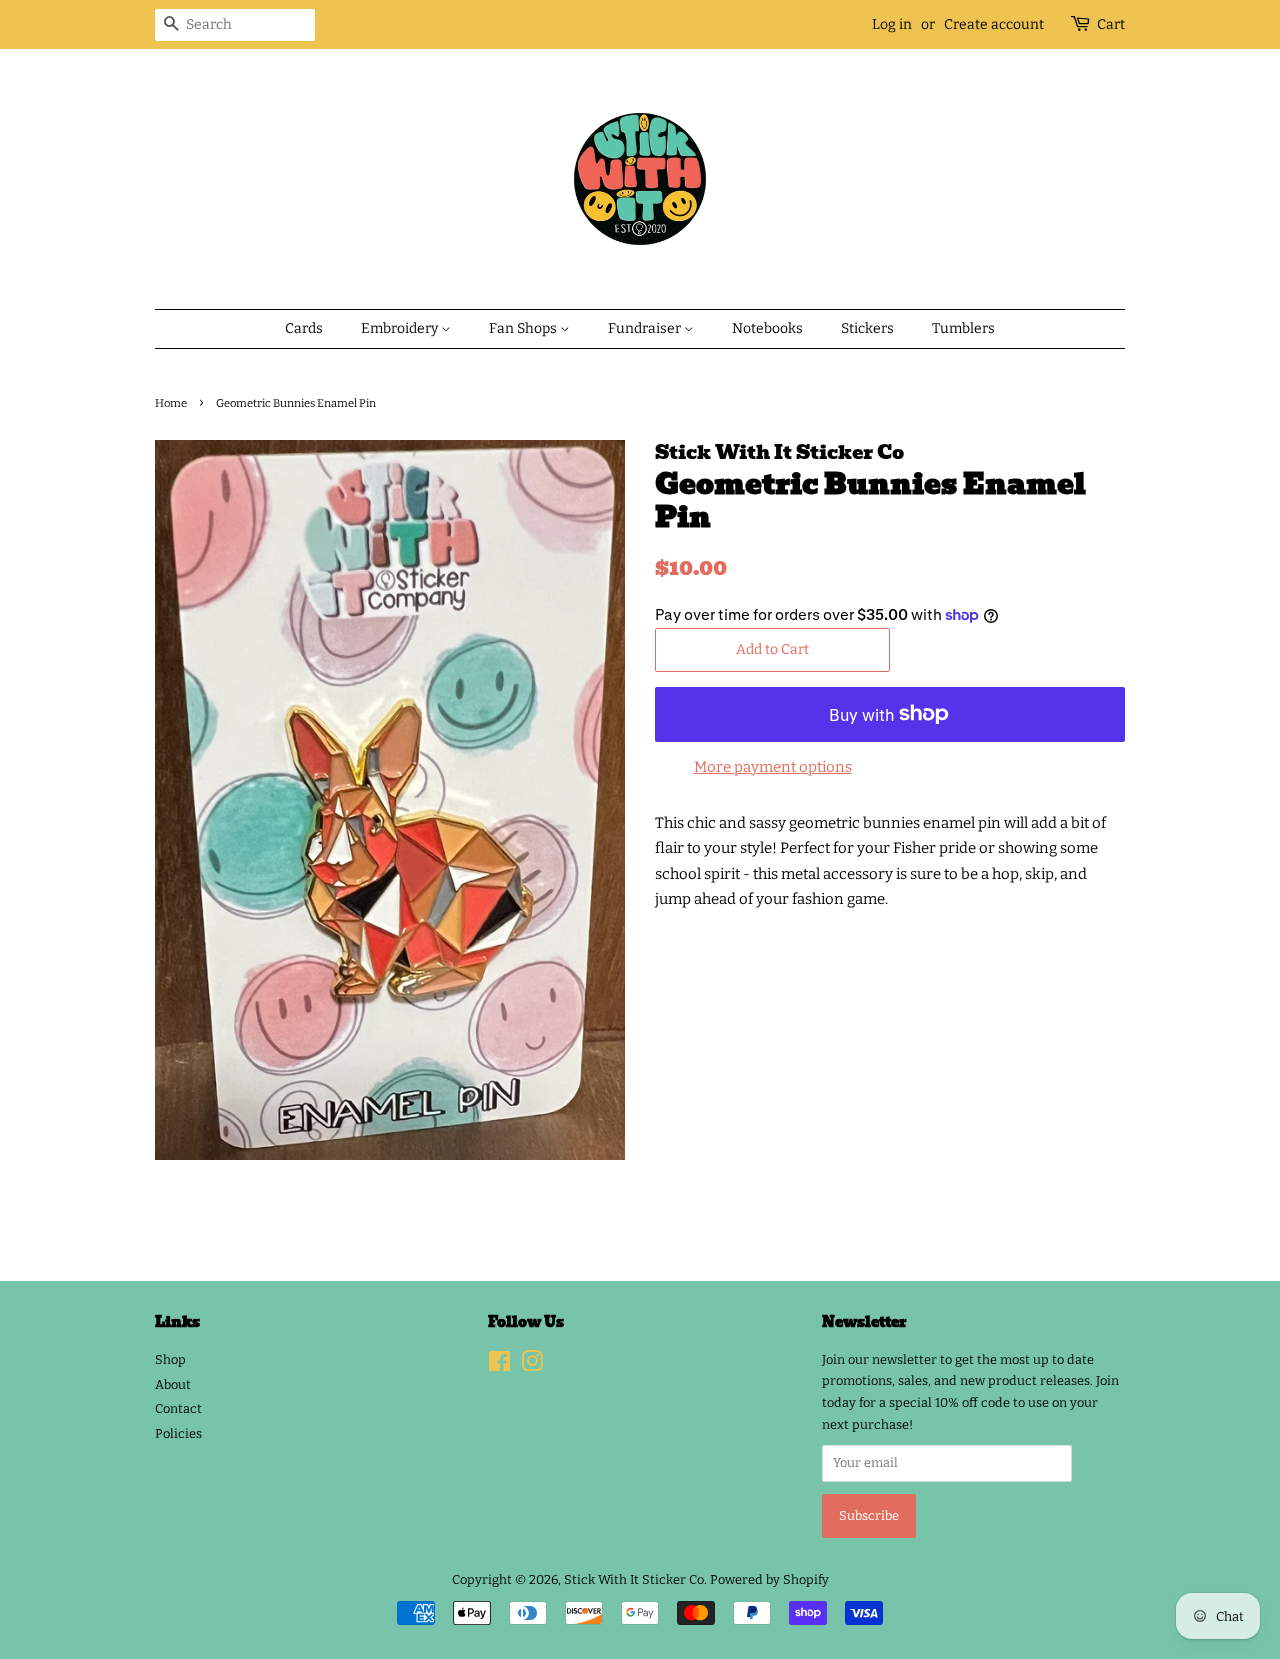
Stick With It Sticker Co (634, 1579)
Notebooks (767, 328)
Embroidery (401, 328)
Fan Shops (524, 328)
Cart (1111, 24)
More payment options (773, 767)
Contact (178, 1408)
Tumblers (963, 328)
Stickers (867, 328)
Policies (178, 1433)
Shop (170, 1359)
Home (171, 403)
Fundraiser (646, 328)
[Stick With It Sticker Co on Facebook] (499, 1365)
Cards (304, 328)
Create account (994, 24)
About (173, 1384)
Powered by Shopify (769, 1579)
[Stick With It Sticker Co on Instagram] (532, 1365)
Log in (892, 24)
